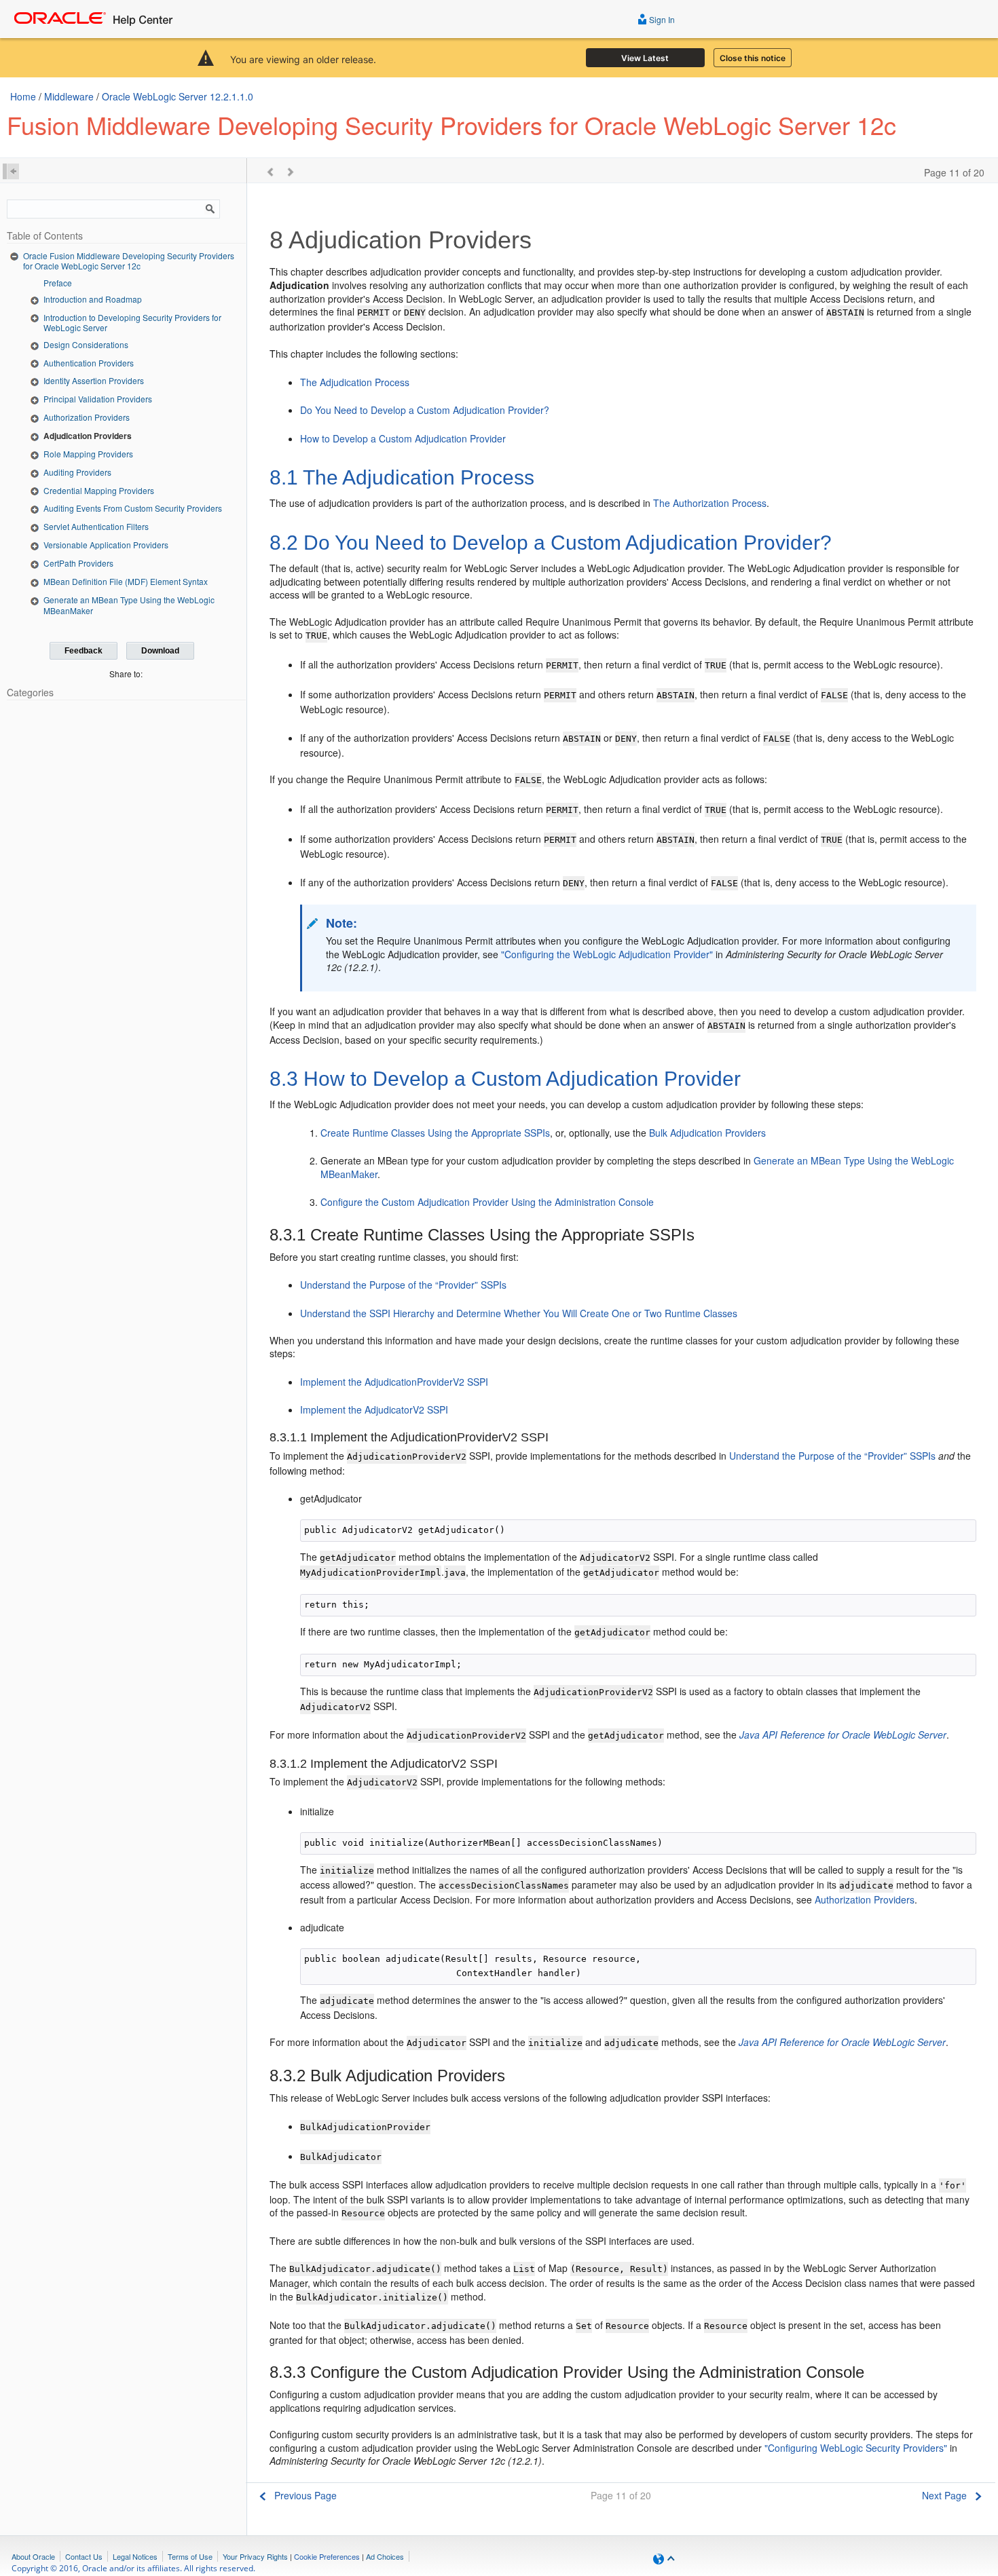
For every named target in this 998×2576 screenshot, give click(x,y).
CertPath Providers (78, 563)
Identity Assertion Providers (94, 380)
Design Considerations (86, 344)
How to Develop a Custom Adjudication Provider (403, 438)
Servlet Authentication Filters (96, 526)
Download (160, 651)
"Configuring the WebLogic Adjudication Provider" (607, 954)
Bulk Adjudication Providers (707, 1133)
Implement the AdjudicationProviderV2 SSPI (394, 1382)
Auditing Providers (77, 472)
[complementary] (327, 2556)
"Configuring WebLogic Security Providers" (856, 2448)
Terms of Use (190, 2556)
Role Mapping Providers (88, 454)
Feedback (84, 651)
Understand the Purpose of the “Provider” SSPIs (403, 1285)
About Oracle (33, 2556)
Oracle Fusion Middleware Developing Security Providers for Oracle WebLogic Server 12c (129, 261)
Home (23, 96)
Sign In (661, 19)
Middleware (69, 96)
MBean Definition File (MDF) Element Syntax (126, 581)
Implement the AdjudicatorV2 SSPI (374, 1409)
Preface (58, 283)
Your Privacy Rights (255, 2556)
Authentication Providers (89, 363)
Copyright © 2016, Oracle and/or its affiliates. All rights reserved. (133, 2568)
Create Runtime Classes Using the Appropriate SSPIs (435, 1133)
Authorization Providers (87, 417)
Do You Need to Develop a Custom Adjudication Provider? (425, 410)
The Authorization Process (710, 503)
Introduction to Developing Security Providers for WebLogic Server (132, 323)
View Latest (645, 58)
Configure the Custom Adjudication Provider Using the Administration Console (487, 1202)
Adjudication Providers (88, 436)
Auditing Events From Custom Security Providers (133, 508)
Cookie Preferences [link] (327, 2556)
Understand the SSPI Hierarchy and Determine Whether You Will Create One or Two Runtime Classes (519, 1313)
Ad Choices (385, 2556)
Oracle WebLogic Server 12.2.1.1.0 (178, 96)
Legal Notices (135, 2556)
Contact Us (84, 2556)
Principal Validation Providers (98, 399)
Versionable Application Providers (106, 545)
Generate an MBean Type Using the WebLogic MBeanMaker (129, 605)
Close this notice (753, 58)
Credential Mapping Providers (99, 490)
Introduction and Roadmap (93, 299)
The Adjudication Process (355, 382)
